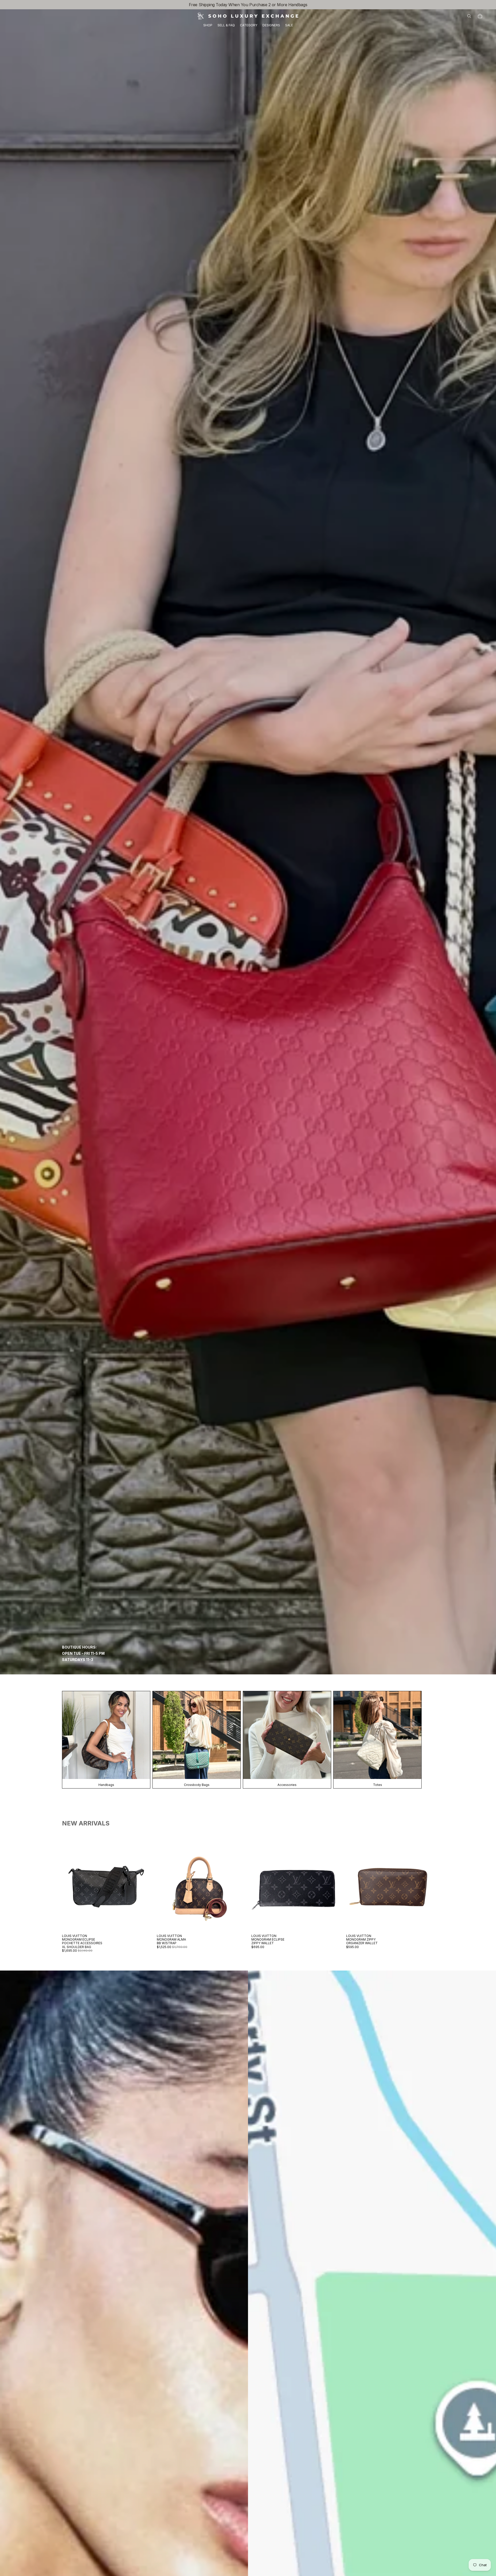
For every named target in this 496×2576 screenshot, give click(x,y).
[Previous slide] (70, 1887)
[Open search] (469, 16)
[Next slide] (142, 1887)
